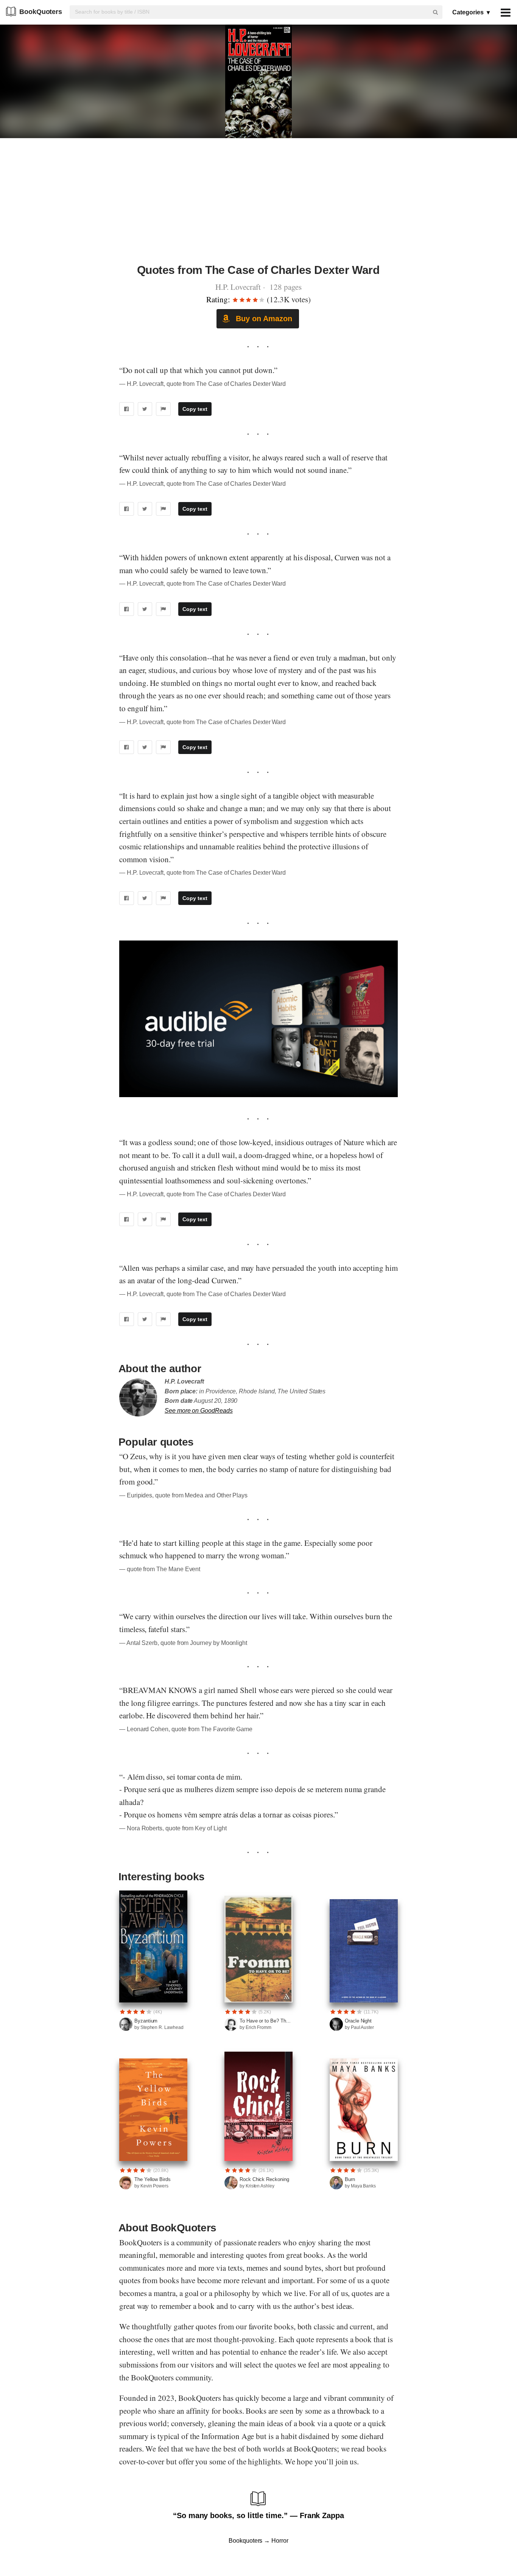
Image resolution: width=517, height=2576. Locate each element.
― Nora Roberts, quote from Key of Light (173, 1828)
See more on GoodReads (199, 1411)
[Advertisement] (258, 205)
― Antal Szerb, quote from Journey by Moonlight (183, 1643)
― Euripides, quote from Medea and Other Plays (183, 1495)
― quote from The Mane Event (160, 1569)
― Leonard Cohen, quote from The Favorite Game (186, 1729)
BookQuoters (41, 12)
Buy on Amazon (263, 319)
